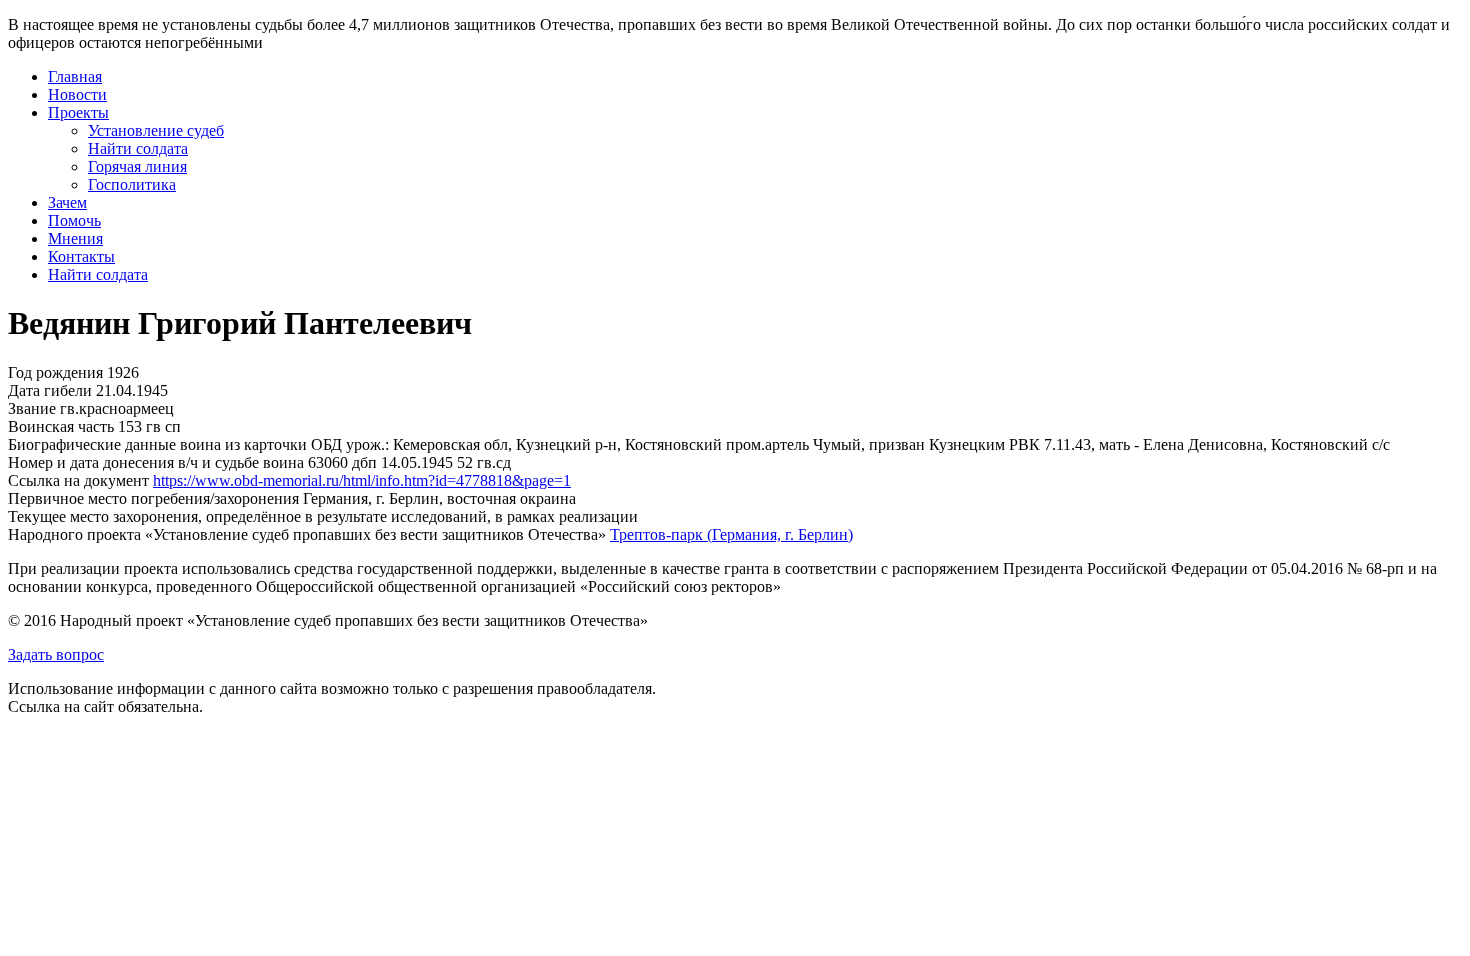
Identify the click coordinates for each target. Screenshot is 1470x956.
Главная (75, 76)
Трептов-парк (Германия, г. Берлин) (731, 534)
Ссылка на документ (78, 480)
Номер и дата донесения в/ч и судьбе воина (156, 462)
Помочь (74, 220)
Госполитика (132, 184)
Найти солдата (138, 148)
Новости (77, 94)
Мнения (75, 238)
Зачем (67, 202)
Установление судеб (156, 130)
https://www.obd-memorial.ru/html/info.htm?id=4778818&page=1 (362, 480)
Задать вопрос (56, 654)
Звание (32, 408)
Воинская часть (61, 426)
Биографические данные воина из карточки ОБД (175, 444)
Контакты (81, 256)
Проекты (78, 112)
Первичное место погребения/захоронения (153, 498)
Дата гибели (50, 390)
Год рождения (55, 372)
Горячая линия (137, 166)
